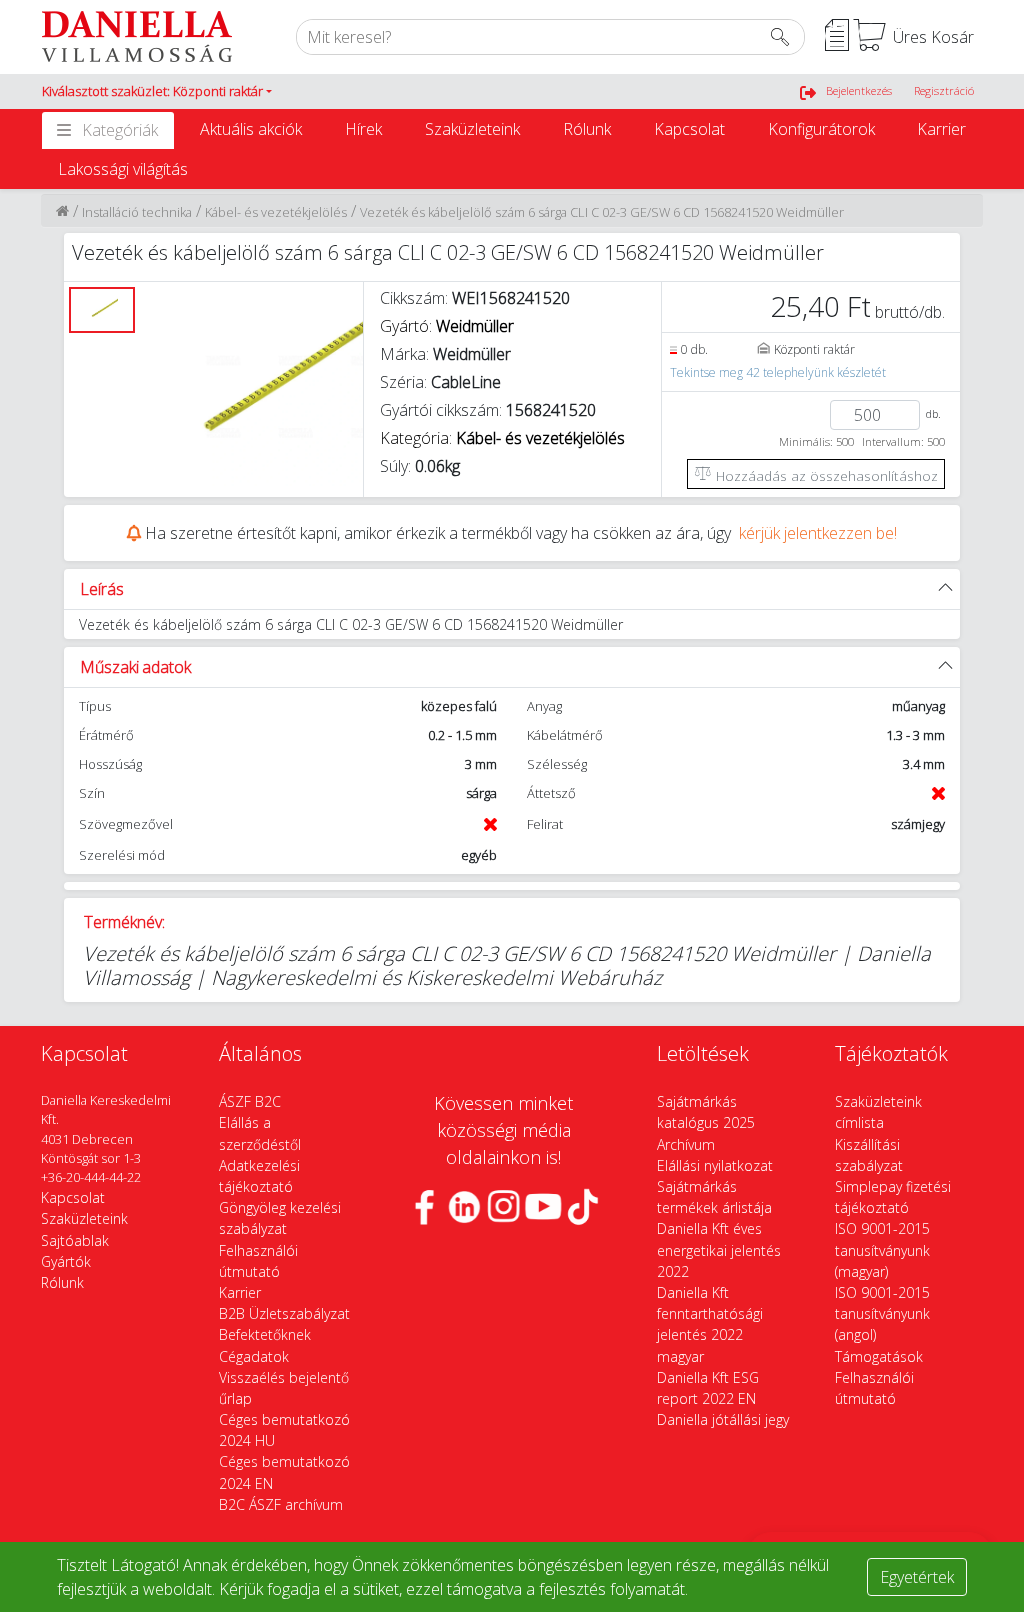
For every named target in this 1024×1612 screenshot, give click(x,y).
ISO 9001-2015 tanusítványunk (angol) (882, 1313)
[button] (157, 92)
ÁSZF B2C (250, 1101)
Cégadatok (254, 1356)
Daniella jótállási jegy (723, 1419)
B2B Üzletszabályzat (284, 1313)
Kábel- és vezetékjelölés (276, 212)
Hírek (363, 129)
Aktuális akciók (251, 129)
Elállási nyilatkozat (715, 1165)
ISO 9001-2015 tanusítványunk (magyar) (882, 1249)
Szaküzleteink (472, 129)
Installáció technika (137, 212)
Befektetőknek (265, 1334)
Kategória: (502, 438)
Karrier (941, 129)
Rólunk (587, 129)
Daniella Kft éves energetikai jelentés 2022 (719, 1249)
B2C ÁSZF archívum (281, 1504)
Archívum (686, 1144)
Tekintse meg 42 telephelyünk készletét (778, 372)
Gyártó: (447, 326)
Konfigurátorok (821, 129)
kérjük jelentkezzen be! (818, 533)
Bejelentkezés (859, 90)
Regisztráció (944, 90)
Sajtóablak (75, 1240)
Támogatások (879, 1356)
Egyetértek (917, 1577)
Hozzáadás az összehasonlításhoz (825, 475)
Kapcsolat (689, 129)
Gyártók (66, 1261)
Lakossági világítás (123, 169)
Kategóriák (120, 130)
